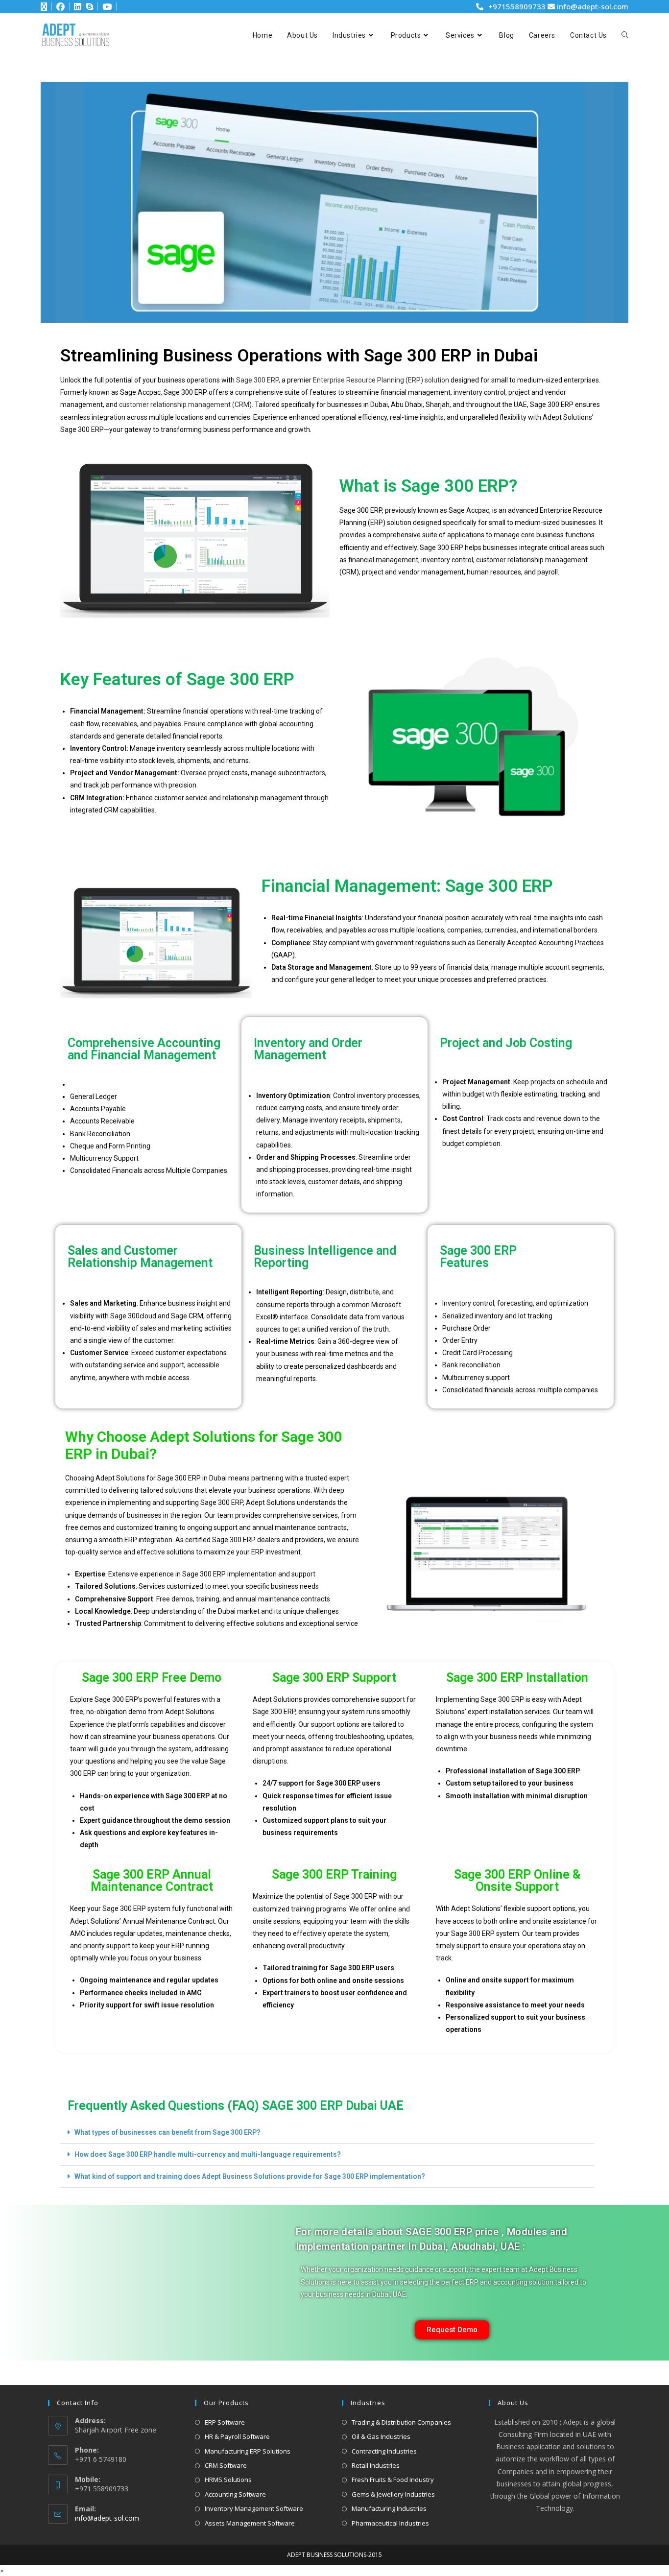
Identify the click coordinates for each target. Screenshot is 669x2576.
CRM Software (226, 2465)
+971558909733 (517, 6)
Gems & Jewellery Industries (393, 2494)
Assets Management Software (250, 2523)
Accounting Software (235, 2494)
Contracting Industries (384, 2451)
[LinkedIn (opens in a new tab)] (74, 7)
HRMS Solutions (228, 2480)
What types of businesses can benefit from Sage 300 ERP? (167, 2132)
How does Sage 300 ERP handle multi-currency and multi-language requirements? (208, 2154)
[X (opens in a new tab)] (44, 7)
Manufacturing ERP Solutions (248, 2451)
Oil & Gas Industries (381, 2436)
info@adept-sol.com (592, 6)
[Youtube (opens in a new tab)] (106, 7)
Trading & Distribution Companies (401, 2422)
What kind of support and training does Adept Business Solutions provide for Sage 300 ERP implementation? (250, 2176)
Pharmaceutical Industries (390, 2523)
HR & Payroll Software (237, 2436)
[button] (327, 2133)
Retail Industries (376, 2465)
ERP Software (225, 2422)
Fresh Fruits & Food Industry (393, 2480)
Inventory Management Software (254, 2508)
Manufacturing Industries (389, 2508)
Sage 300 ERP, (258, 380)
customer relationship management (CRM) (185, 405)
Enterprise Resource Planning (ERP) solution (381, 380)
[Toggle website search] (625, 35)
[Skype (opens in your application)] (88, 7)
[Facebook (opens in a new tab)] (57, 7)
